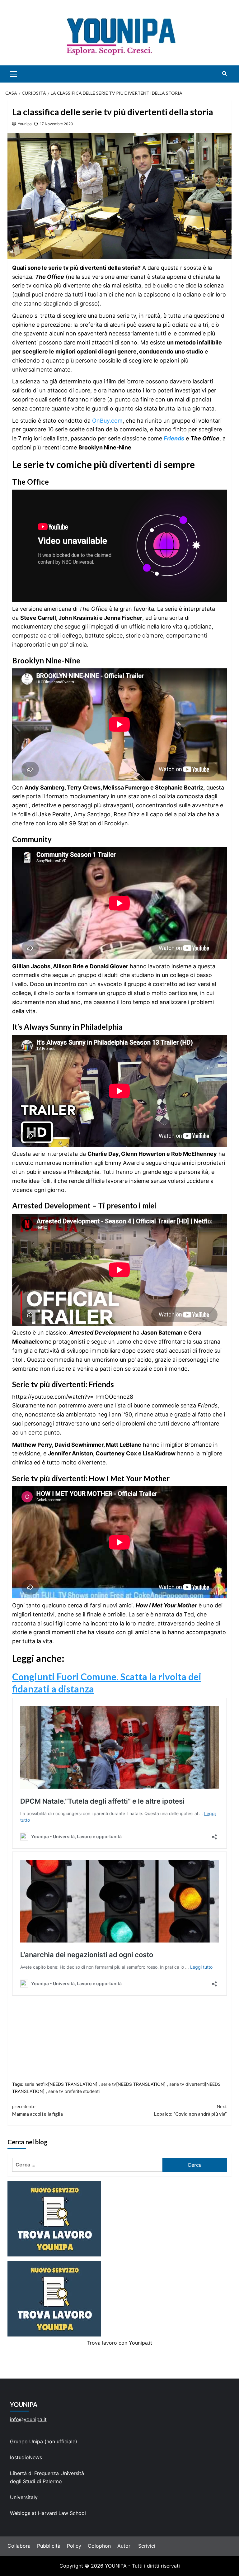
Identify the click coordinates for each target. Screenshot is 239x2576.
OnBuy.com (107, 421)
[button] (21, 74)
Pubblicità (49, 2546)
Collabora (19, 2546)
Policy (74, 2546)
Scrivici (147, 2546)
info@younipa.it (28, 2419)
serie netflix (36, 2084)
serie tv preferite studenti (74, 2091)
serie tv (109, 2084)
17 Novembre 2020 (56, 124)
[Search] (225, 73)
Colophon (99, 2546)
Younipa (25, 124)
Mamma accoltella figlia (37, 2110)
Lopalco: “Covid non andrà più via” (190, 2110)
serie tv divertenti (187, 2084)
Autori (124, 2546)
